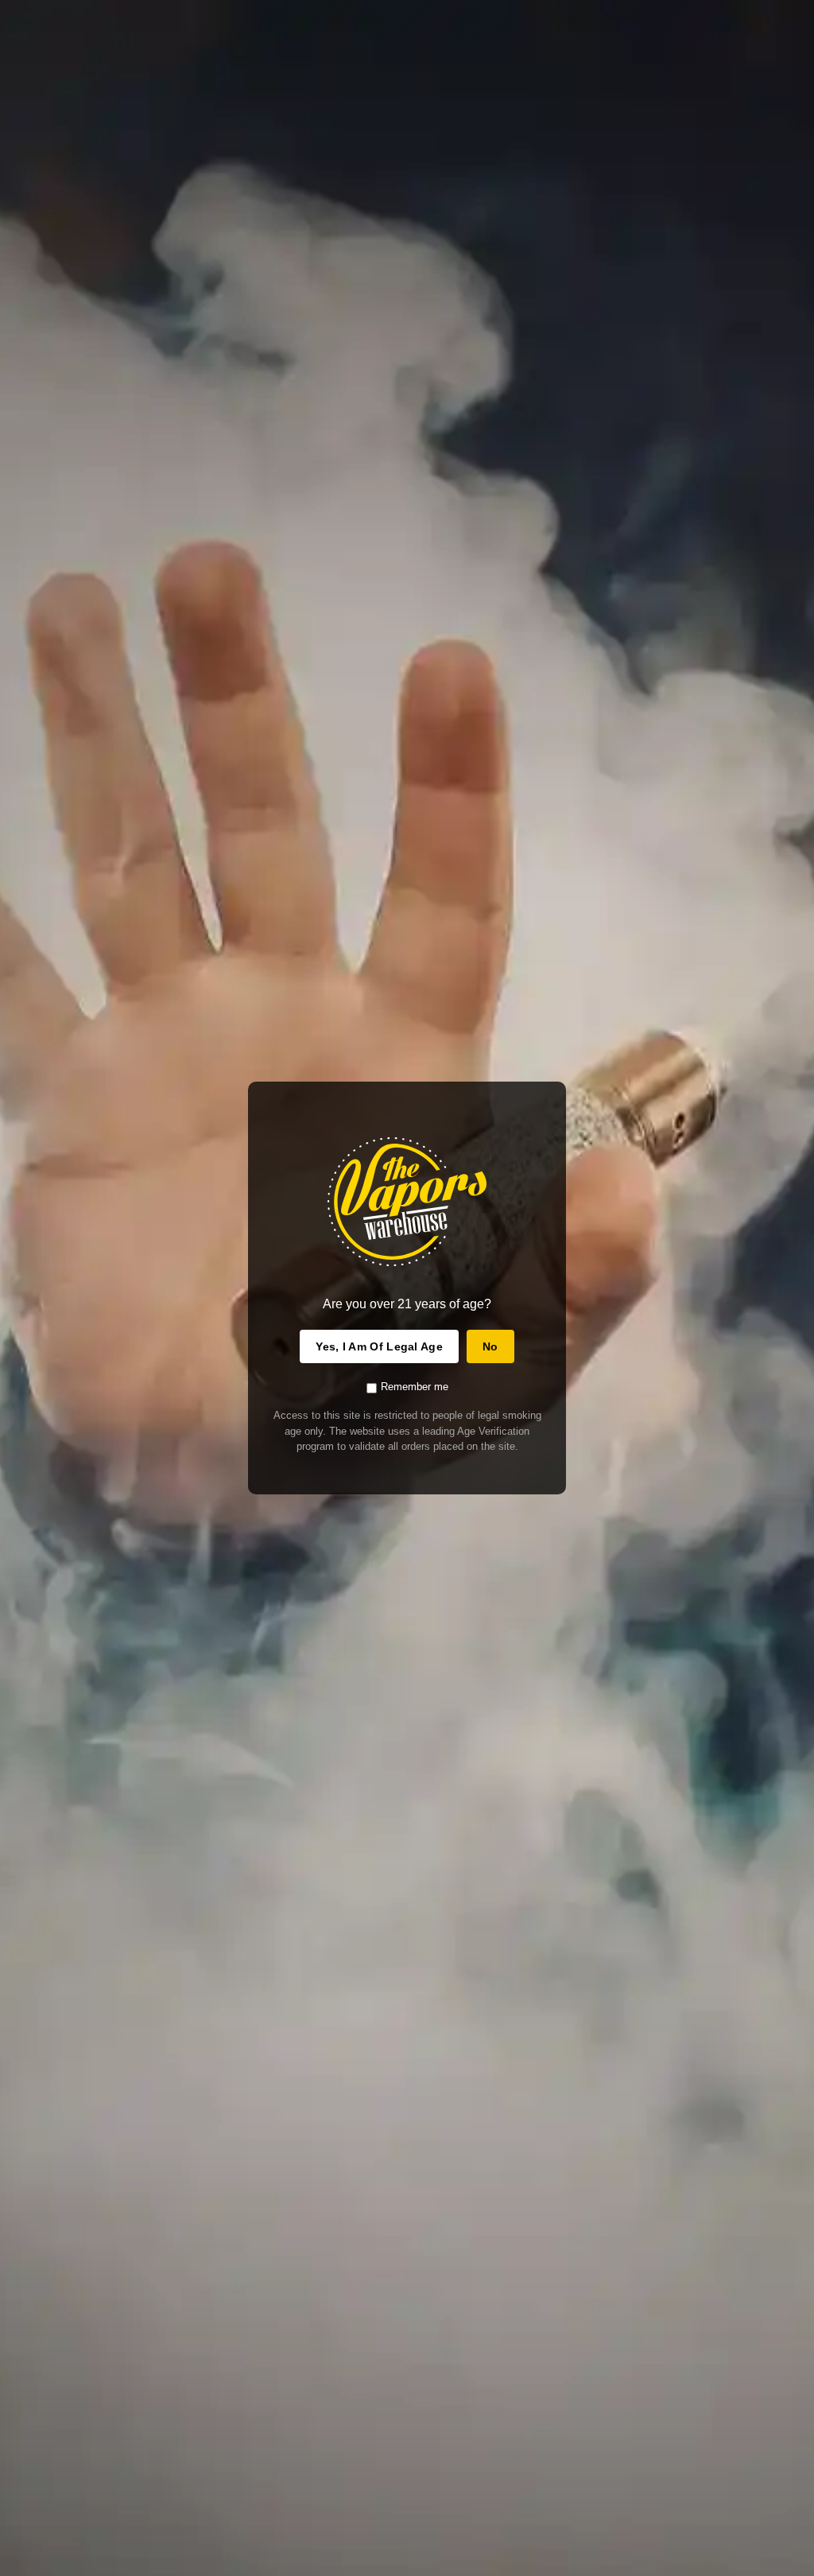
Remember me (415, 1387)
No (490, 1346)
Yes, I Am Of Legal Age (379, 1346)
